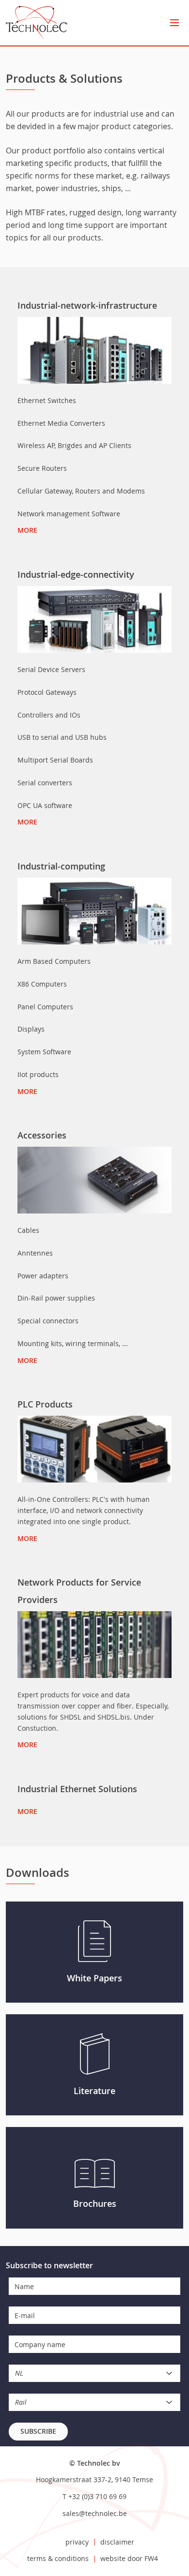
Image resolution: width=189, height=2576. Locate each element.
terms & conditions (58, 2558)
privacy (77, 2542)
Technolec (37, 23)
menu (174, 23)
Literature (94, 2091)
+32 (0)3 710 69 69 (97, 2496)
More (27, 530)
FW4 (151, 2558)
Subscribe (38, 2431)
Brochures (95, 2203)
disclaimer (117, 2542)
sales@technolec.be (95, 2513)
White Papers (94, 1978)
